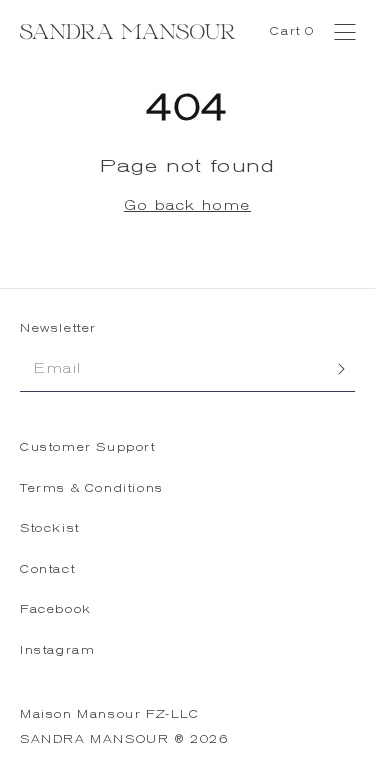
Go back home (187, 205)
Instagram (57, 650)
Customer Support (88, 447)
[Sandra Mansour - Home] (128, 31)
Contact (47, 569)
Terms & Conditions (92, 488)
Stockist (50, 528)
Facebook (56, 609)
